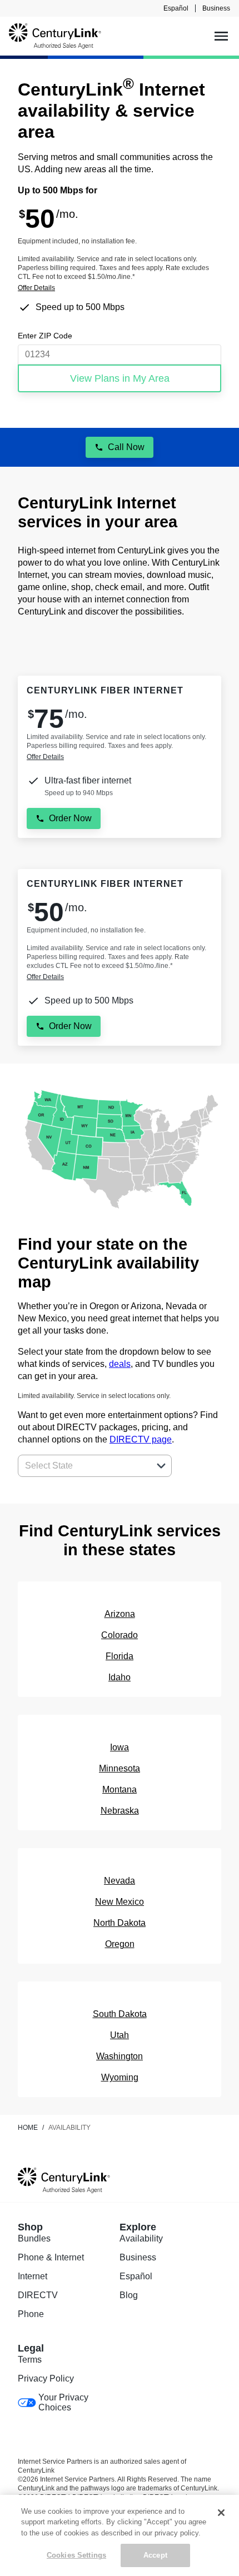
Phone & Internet (51, 2257)
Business (216, 8)
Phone (31, 2314)
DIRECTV (38, 2295)
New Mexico (120, 1902)
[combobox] (83, 1466)
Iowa (120, 1747)
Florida (120, 1656)
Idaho (120, 1677)
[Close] (221, 2513)
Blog (129, 2295)
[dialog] (120, 288)
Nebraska (120, 1811)
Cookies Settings (76, 2555)
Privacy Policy (46, 2378)
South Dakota (120, 2014)
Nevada (120, 1881)
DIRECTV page (141, 1439)
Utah (120, 2035)
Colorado (120, 1635)
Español (176, 8)
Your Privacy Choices (63, 2402)
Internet (33, 2276)
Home (28, 2128)
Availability (141, 2238)
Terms (30, 2360)
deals (120, 1364)
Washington (120, 2056)
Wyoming (120, 2077)
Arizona (120, 1614)
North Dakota (120, 1923)
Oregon (120, 1944)
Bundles (34, 2238)
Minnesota (120, 1768)
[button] (161, 1466)
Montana (120, 1789)
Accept (155, 2555)
